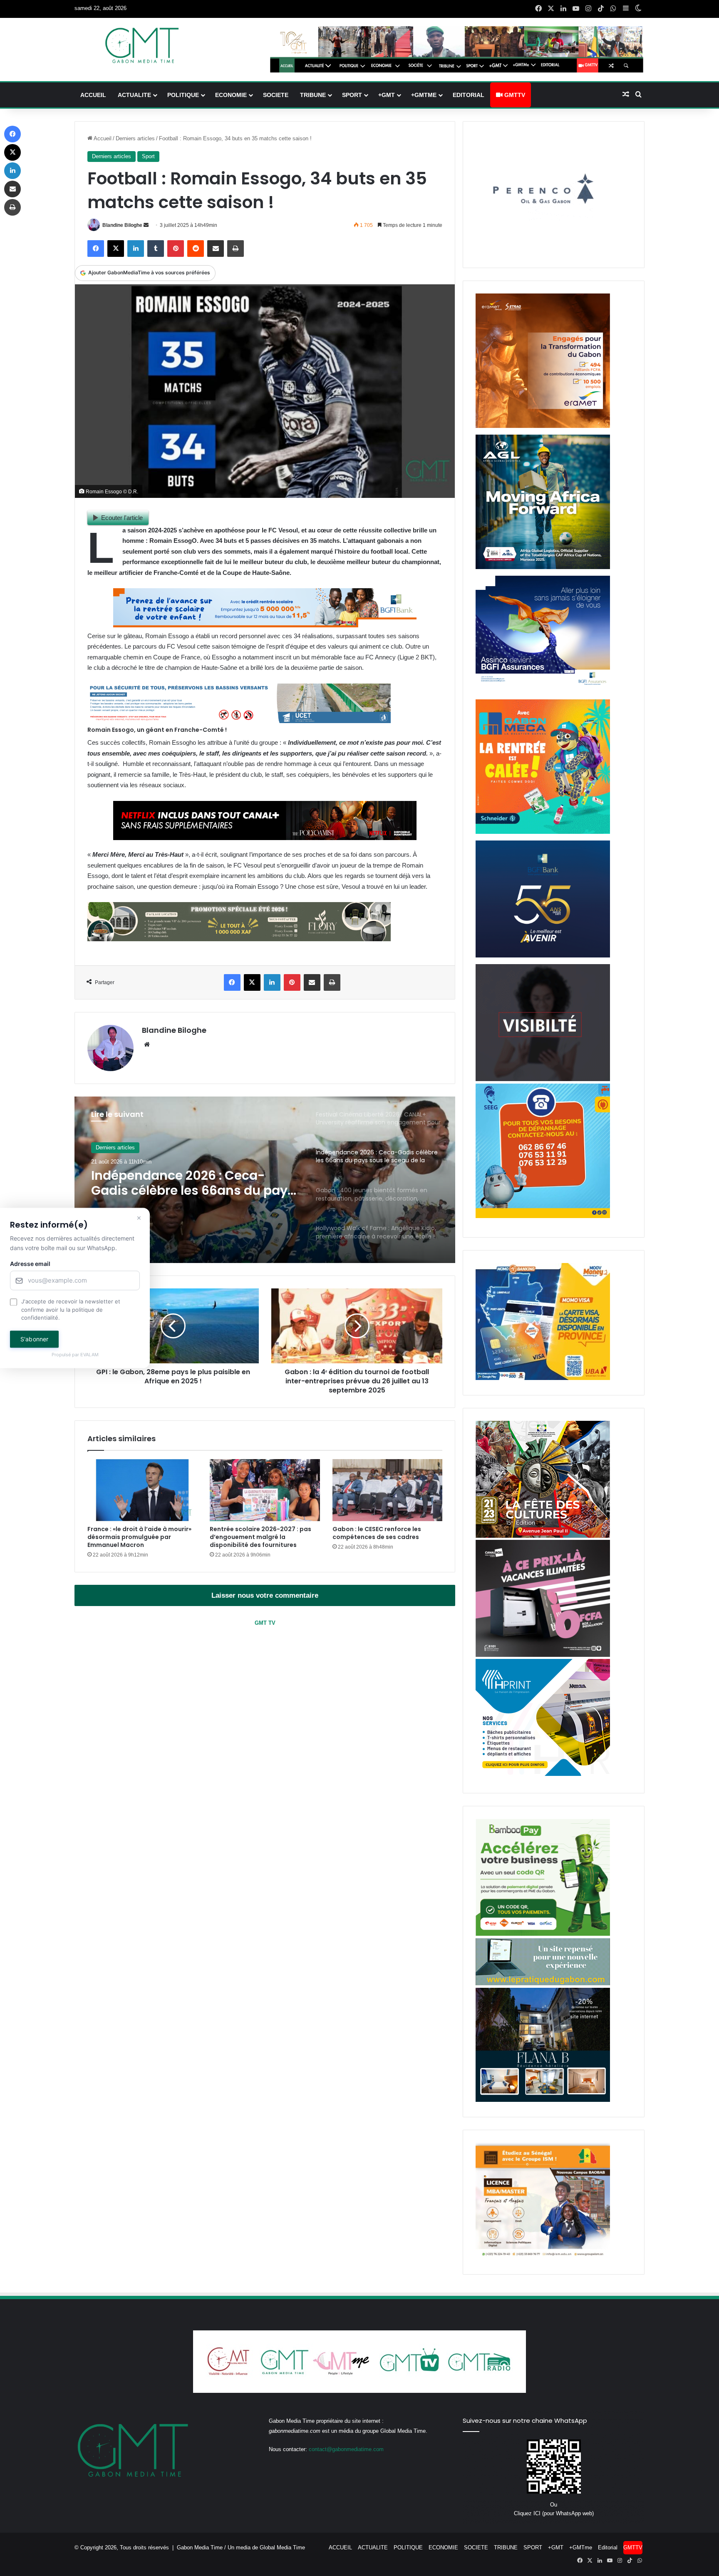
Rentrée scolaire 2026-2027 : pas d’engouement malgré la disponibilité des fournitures (260, 1537)
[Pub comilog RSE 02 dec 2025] (543, 426)
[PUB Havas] (543, 691)
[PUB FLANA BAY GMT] (543, 2100)
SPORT (352, 95)
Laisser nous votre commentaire (265, 1595)
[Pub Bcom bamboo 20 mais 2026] (543, 1934)
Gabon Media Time (200, 2547)
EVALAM (89, 1355)
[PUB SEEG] (543, 1216)
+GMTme (424, 95)
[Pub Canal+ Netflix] (265, 838)
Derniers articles (135, 138)
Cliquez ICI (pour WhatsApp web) (554, 2513)
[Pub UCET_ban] (239, 721)
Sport (148, 156)
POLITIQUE (183, 95)
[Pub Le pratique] (543, 1983)
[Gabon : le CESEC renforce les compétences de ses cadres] (387, 1490)
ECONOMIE (231, 95)
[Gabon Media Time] (142, 45)
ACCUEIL (93, 95)
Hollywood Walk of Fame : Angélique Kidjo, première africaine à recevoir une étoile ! (189, 1183)
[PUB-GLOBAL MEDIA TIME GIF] (543, 1079)
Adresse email (30, 1264)
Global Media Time (282, 2547)
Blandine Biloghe (122, 225)
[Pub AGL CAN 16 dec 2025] (543, 567)
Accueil (102, 138)
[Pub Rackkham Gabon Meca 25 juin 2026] (543, 832)
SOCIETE (276, 95)
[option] (265, 1180)
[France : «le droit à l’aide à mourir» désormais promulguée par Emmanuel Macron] (142, 1490)
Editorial (469, 95)
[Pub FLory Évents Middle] (239, 939)
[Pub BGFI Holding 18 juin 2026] (543, 956)
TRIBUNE (313, 95)
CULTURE (108, 1148)
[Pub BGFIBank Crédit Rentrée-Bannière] (265, 625)
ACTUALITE (134, 95)
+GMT (387, 95)
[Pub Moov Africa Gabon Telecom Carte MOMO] (543, 1378)
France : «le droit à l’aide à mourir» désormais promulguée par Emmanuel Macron (139, 1537)
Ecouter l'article (122, 518)
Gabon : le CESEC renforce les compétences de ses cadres (377, 1533)
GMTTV (514, 95)
